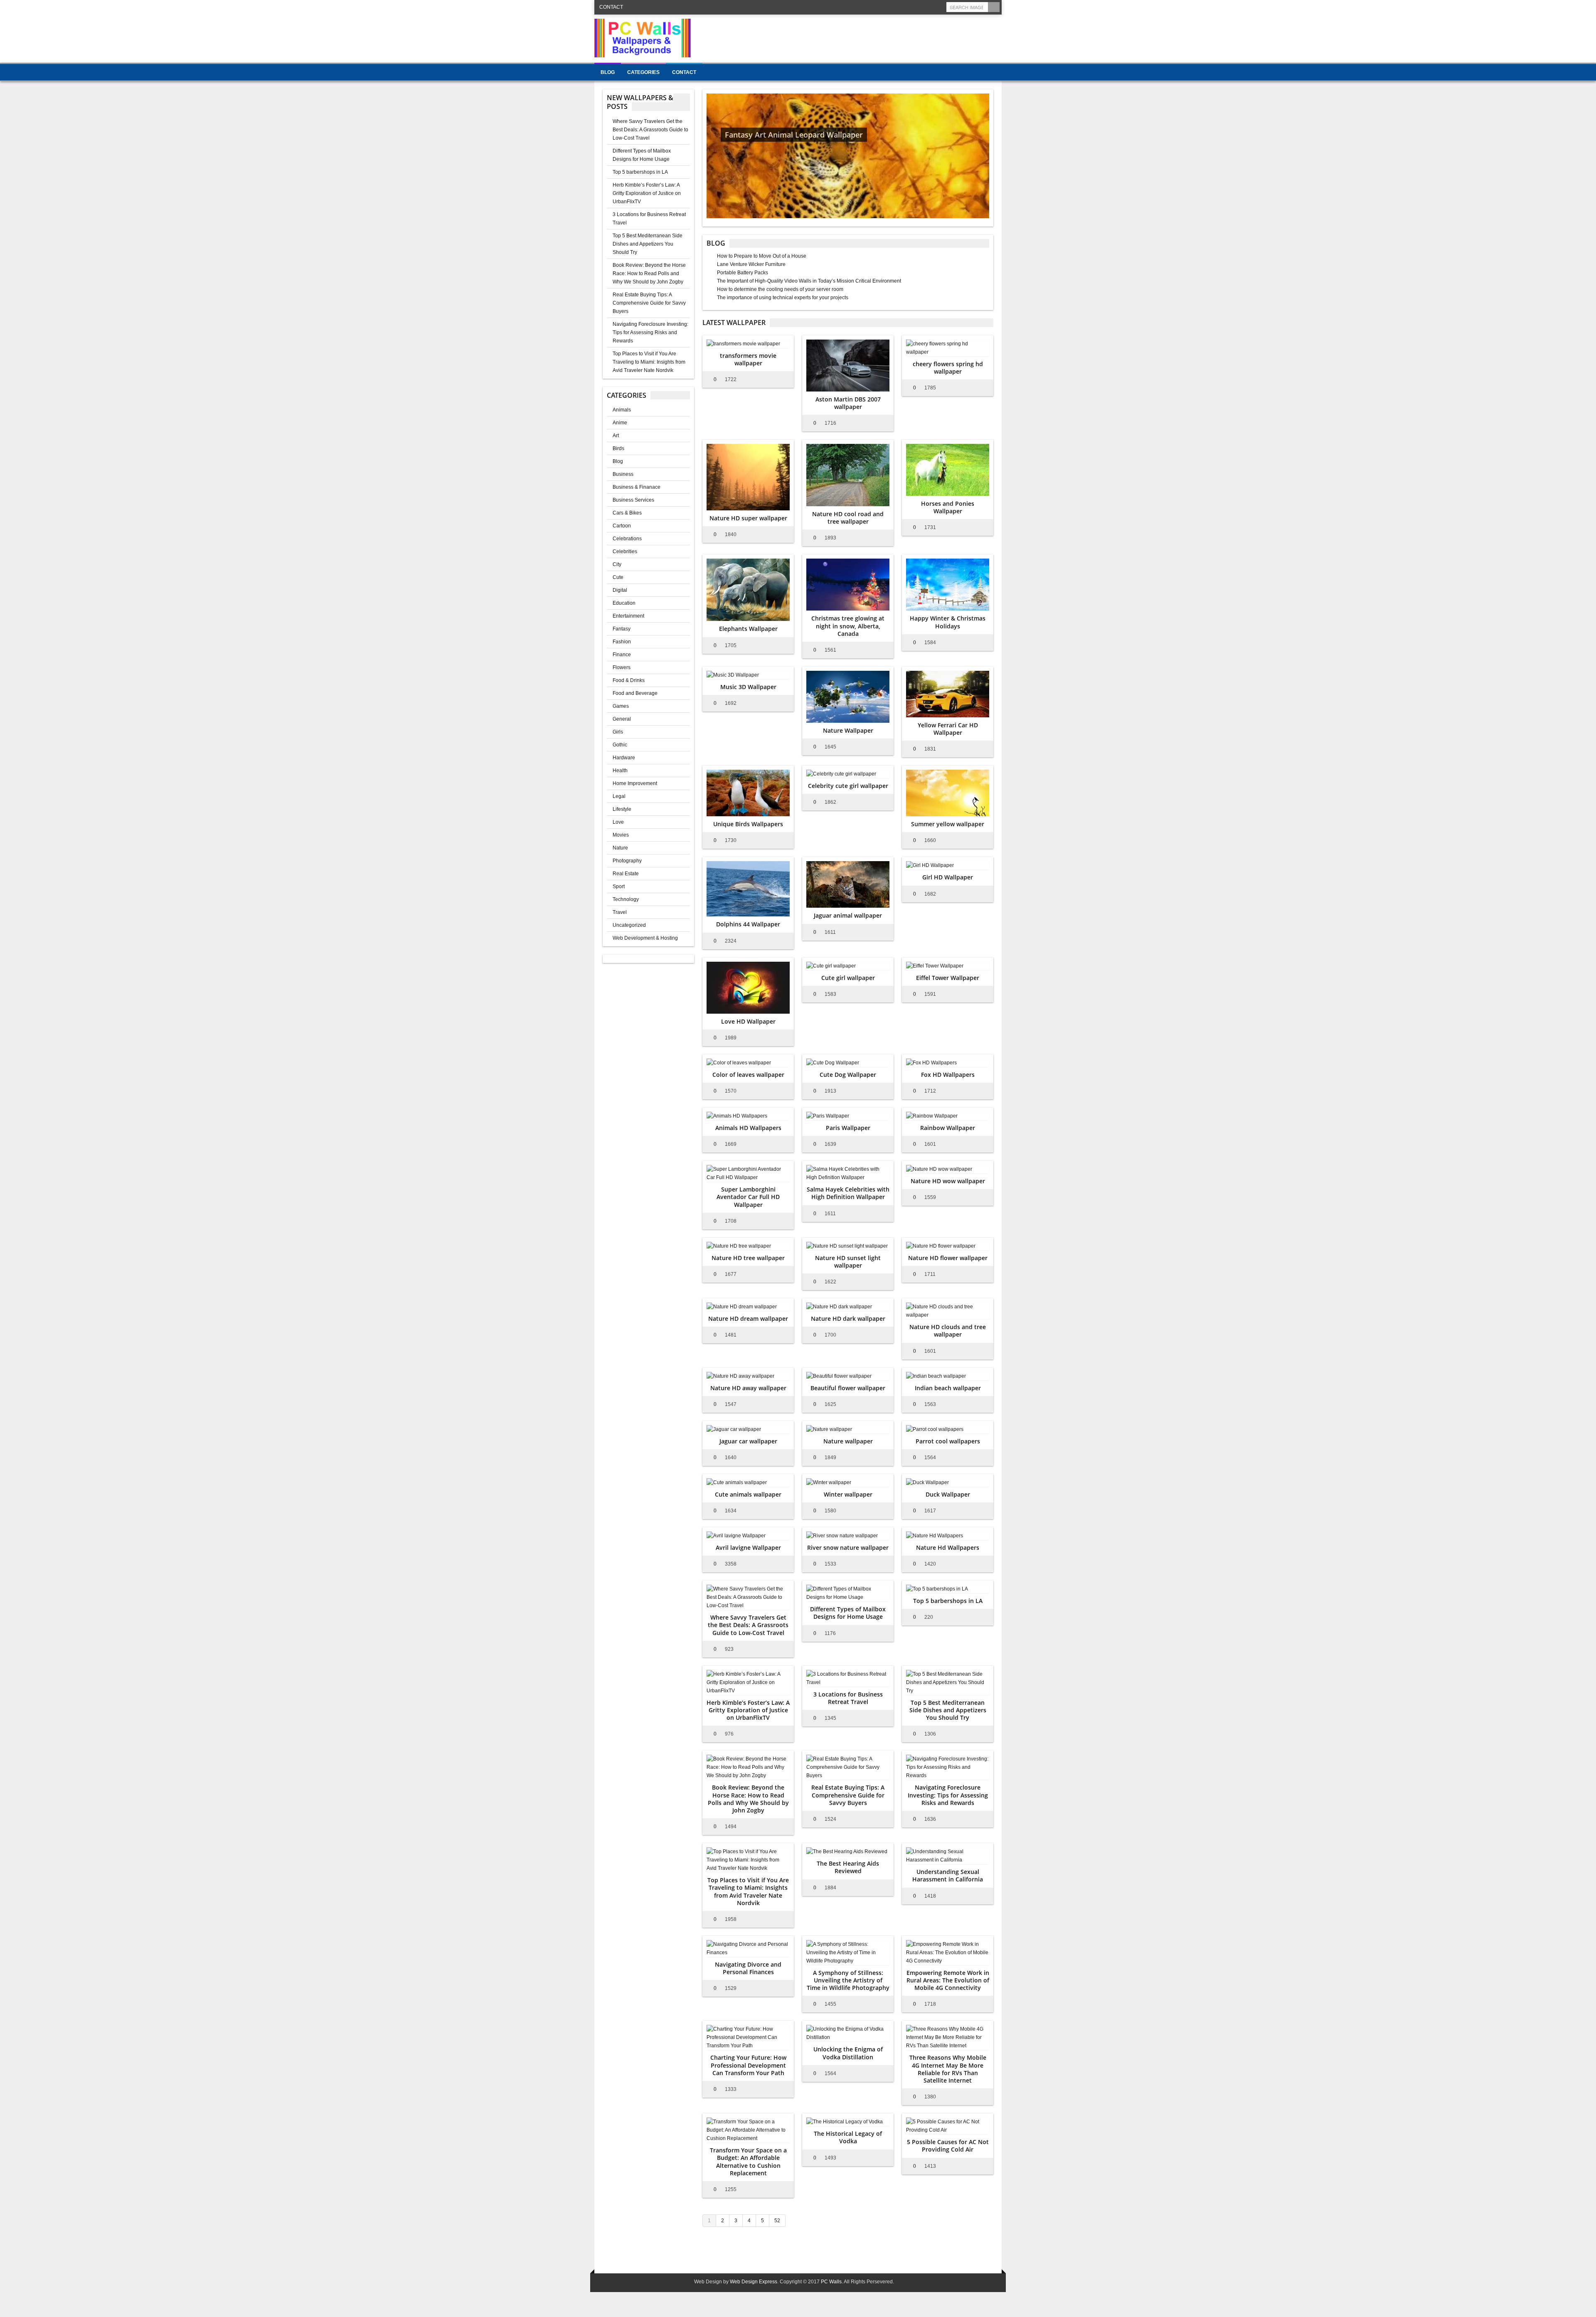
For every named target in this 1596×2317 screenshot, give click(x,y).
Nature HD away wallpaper (748, 1388)
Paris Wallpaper (848, 1128)
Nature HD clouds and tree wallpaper (948, 1331)
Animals (622, 410)
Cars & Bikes (627, 513)
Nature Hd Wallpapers (948, 1548)
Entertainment (628, 616)
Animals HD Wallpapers (748, 1128)
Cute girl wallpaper (848, 978)
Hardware (624, 758)
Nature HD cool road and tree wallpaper (848, 518)
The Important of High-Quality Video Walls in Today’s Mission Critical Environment (809, 281)
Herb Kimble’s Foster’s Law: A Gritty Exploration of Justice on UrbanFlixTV (647, 193)
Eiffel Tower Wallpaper (948, 978)
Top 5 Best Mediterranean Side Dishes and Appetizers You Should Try (648, 244)
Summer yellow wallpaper (948, 824)
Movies (621, 835)
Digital (620, 590)
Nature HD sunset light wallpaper (848, 1262)
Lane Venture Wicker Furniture (751, 264)
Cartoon (622, 526)
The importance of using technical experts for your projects (783, 298)
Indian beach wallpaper (948, 1388)
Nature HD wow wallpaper (948, 1181)
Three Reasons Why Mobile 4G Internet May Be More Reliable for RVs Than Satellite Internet (948, 2069)
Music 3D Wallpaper (748, 687)
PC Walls (831, 2282)
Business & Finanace (637, 487)
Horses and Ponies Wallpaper (948, 507)
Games (621, 706)
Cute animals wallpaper (748, 1494)
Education (624, 603)
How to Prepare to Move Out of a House (762, 256)
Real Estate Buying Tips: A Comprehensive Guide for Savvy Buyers (649, 303)
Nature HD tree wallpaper (748, 1258)
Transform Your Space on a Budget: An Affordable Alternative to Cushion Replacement (748, 2162)
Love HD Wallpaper (748, 1021)
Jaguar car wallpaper (748, 1441)
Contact (611, 7)
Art (616, 436)
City (617, 564)
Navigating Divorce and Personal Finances (748, 1968)
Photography (627, 861)
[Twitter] (906, 7)
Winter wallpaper (848, 1494)
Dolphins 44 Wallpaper (748, 924)
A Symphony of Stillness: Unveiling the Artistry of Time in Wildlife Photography (848, 1980)
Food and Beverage (635, 693)
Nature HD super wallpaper (748, 518)
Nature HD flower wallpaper (948, 1258)
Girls (618, 732)
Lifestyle (622, 809)
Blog (608, 72)
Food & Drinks (629, 680)
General (622, 719)
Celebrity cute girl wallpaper (848, 786)
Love (618, 822)
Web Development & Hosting (645, 938)
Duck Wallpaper (948, 1494)
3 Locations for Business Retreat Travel (848, 1698)
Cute (618, 577)
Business (623, 474)
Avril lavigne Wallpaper (748, 1548)
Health (620, 771)
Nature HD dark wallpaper (848, 1319)
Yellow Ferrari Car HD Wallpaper (948, 729)
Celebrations (627, 539)
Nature (620, 848)
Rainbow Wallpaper (948, 1128)
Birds (618, 448)
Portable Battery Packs (743, 273)
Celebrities (625, 552)
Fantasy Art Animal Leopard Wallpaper (794, 135)
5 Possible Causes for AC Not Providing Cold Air (948, 2146)
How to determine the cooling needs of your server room (780, 289)
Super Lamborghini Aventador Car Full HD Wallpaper (748, 1197)
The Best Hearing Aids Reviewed (848, 1867)
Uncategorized (629, 925)
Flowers (622, 667)
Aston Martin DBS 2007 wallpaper (848, 403)
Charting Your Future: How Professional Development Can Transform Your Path (748, 2065)
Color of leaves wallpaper (748, 1075)
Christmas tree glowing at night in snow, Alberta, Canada (848, 626)
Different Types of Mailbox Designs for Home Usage (848, 1613)
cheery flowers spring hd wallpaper (948, 368)
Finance (622, 655)
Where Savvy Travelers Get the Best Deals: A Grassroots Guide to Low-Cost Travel (650, 130)
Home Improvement (635, 783)
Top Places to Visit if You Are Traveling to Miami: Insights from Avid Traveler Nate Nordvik (649, 362)
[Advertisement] (850, 37)
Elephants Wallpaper (748, 629)
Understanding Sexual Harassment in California (948, 1875)
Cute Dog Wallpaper (848, 1075)
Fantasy (622, 629)
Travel (620, 912)
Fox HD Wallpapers (948, 1075)
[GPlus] (928, 7)
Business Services (633, 500)
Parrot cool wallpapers (948, 1441)
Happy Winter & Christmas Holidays (948, 622)
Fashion (622, 642)
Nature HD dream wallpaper (748, 1319)
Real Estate (626, 874)
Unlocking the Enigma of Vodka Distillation (848, 2053)
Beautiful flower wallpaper (848, 1388)
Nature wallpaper (848, 1441)
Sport (619, 886)
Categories (643, 72)
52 (777, 2221)
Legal (619, 796)
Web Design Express (754, 2282)
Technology (626, 899)
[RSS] (939, 7)
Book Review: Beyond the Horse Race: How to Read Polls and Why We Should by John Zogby (649, 273)
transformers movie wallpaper (748, 359)
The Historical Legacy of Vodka (848, 2137)
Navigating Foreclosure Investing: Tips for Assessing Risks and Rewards (650, 332)
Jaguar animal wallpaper (848, 915)
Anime (620, 423)
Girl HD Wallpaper (948, 877)
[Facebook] (917, 7)
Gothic (620, 745)
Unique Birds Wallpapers (748, 824)
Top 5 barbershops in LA (640, 172)
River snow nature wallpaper (848, 1548)
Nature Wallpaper (848, 730)
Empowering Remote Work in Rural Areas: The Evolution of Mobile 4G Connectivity (948, 1980)
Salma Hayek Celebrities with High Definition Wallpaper (848, 1193)
